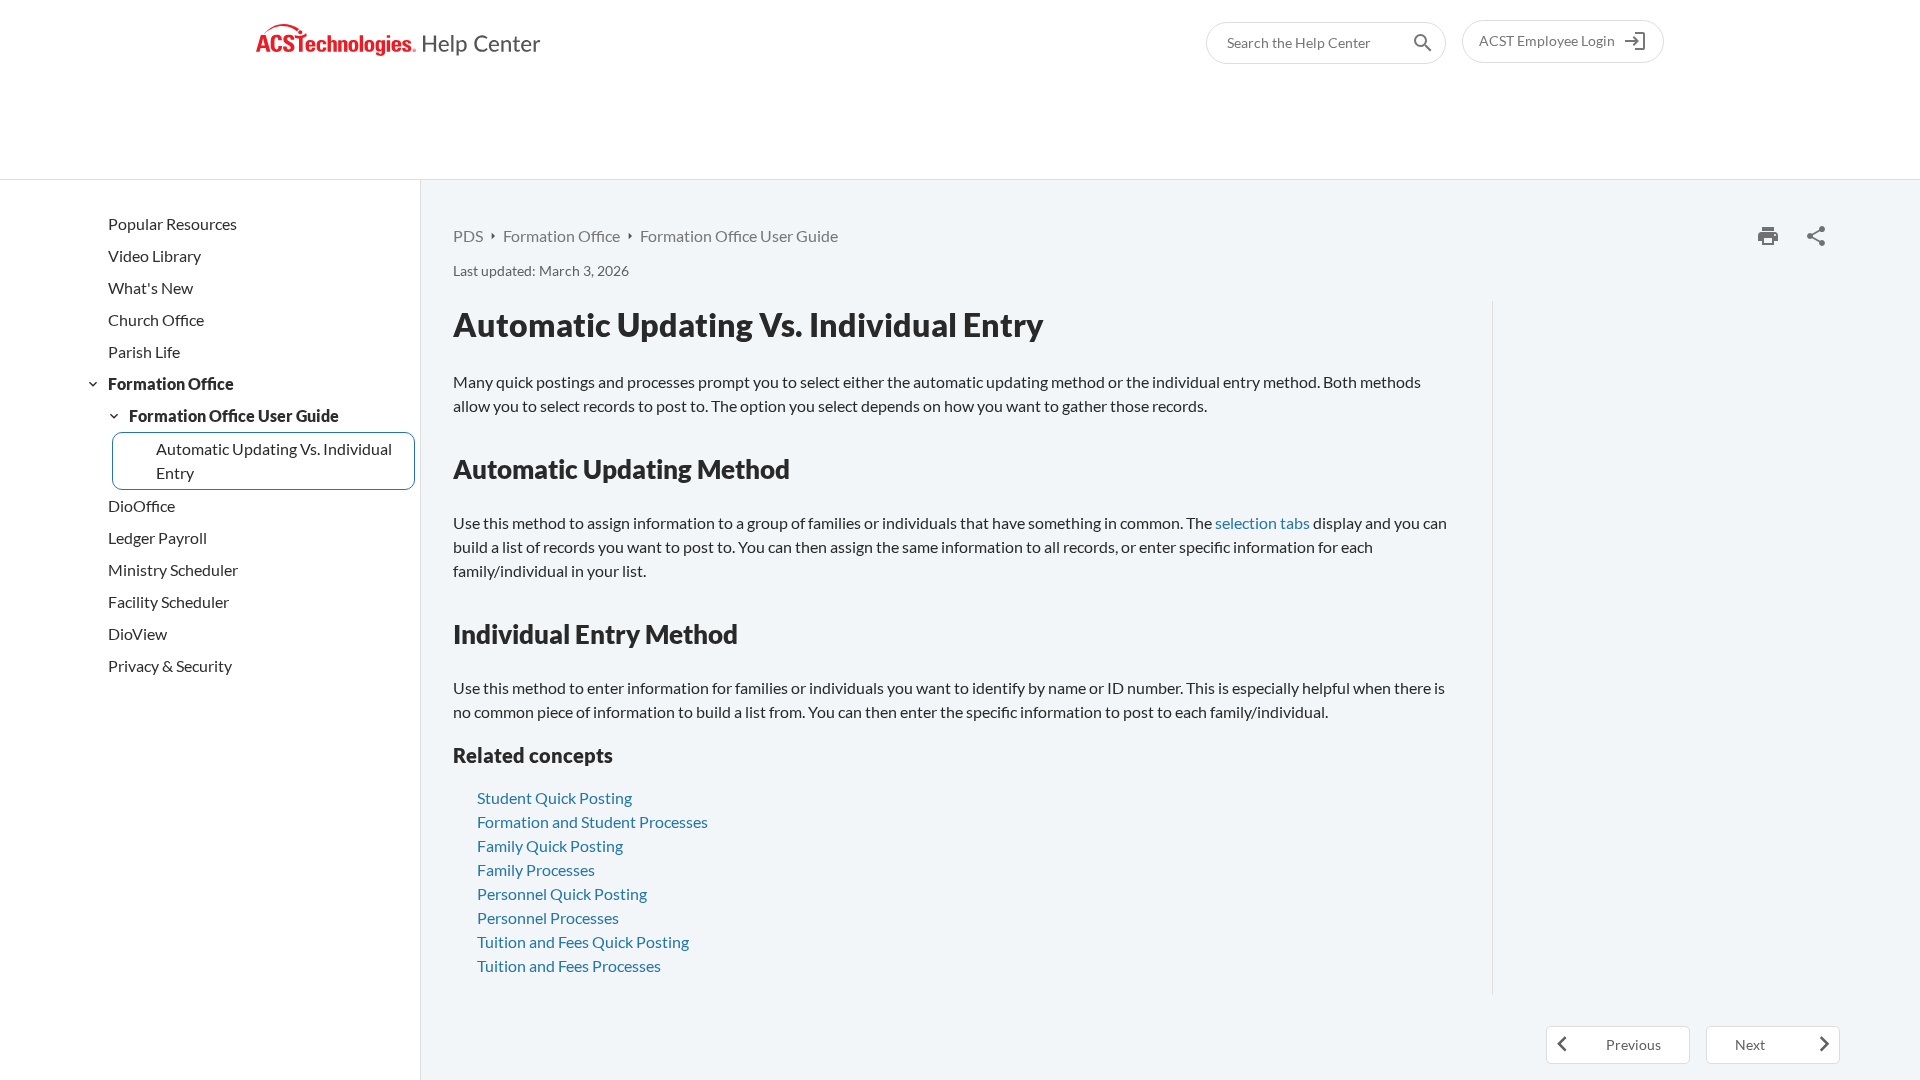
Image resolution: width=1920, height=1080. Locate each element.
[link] (398, 40)
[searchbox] (1409, 43)
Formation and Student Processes (592, 821)
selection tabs (1262, 522)
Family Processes (536, 869)
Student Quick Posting (554, 797)
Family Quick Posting (550, 845)
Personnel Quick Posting (562, 893)
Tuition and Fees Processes (569, 965)
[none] (1816, 236)
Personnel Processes (548, 917)
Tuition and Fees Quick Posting (583, 941)
